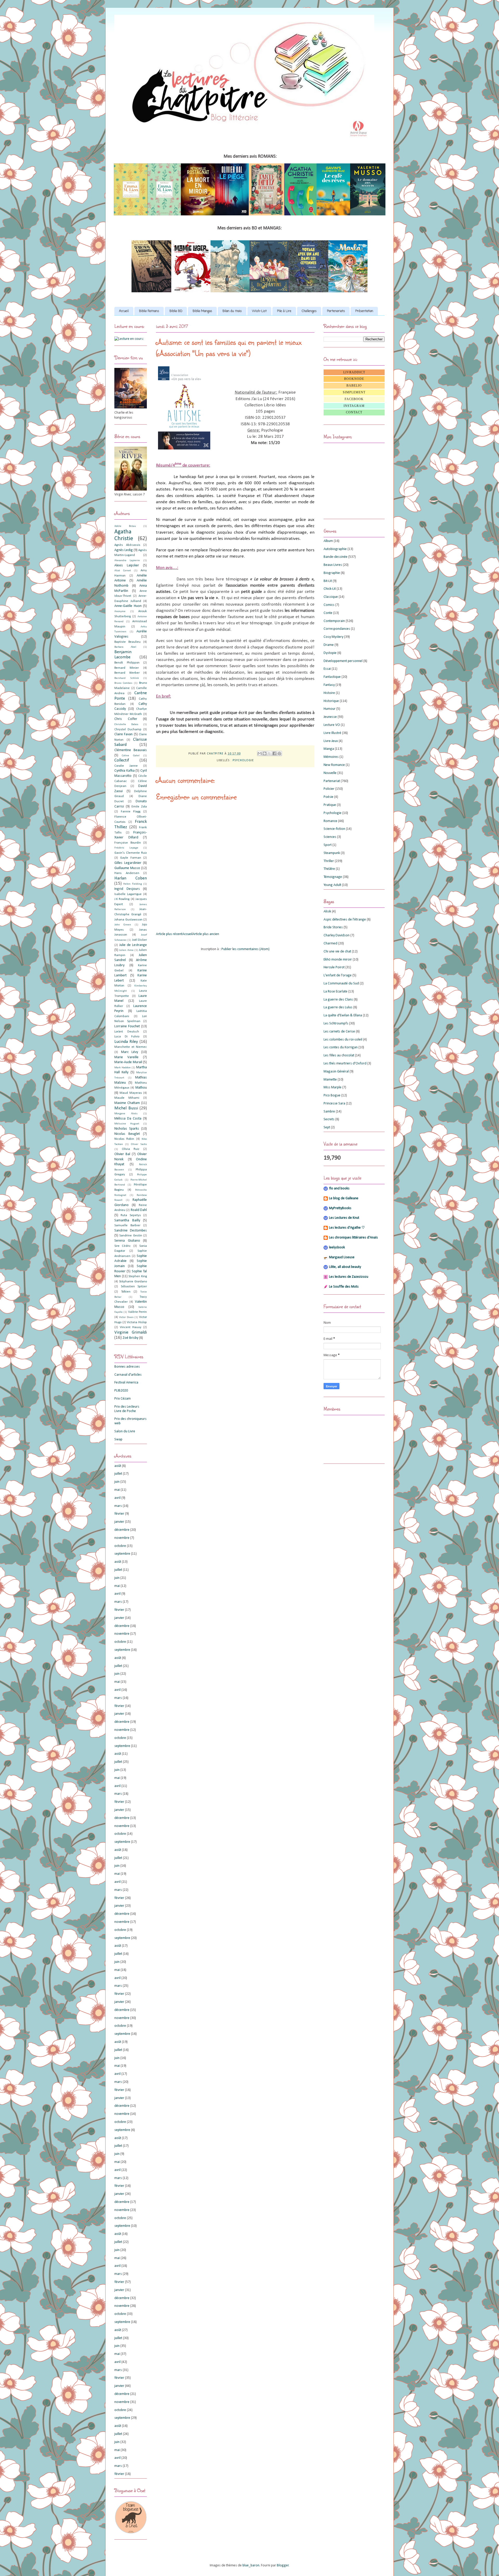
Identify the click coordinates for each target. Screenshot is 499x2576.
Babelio (354, 386)
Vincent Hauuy (131, 1327)
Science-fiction (334, 829)
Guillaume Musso (127, 868)
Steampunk (332, 853)
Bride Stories (333, 927)
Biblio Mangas (202, 311)
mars (118, 1506)
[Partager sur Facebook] (274, 753)
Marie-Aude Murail (128, 1062)
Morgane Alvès (126, 1114)
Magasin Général (336, 1072)
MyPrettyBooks (340, 1208)
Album (328, 541)
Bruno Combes (123, 683)
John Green (123, 925)
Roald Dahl (139, 1210)
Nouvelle (330, 773)
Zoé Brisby (130, 1338)
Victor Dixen (126, 1317)
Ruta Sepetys (131, 1215)
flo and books (339, 1188)
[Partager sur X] (270, 753)
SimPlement (354, 392)
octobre (120, 1546)
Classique (331, 597)
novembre (122, 1538)
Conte (328, 613)
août (118, 1466)
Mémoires (331, 757)
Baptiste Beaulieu (127, 642)
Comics (329, 605)
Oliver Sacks (139, 1144)
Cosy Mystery (333, 637)
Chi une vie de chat (337, 952)
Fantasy (329, 685)
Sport (328, 845)
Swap (118, 1439)
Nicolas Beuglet (127, 1134)
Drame (329, 645)
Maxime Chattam (127, 1103)
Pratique (330, 805)
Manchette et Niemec (131, 1047)
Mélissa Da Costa (128, 1119)
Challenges (309, 311)
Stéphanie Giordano (133, 1282)
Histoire (329, 693)
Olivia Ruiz (131, 1149)
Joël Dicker (139, 940)
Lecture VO (332, 725)
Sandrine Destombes (131, 1231)
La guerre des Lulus (338, 1007)
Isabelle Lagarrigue (128, 894)
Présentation (364, 311)
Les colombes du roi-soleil (343, 1040)
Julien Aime (126, 950)
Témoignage (333, 877)
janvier (119, 1522)
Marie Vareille (126, 1057)
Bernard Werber (127, 673)
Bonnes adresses (127, 1367)
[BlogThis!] (265, 753)
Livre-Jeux (331, 741)
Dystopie (330, 653)
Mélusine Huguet (127, 1124)
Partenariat (332, 781)
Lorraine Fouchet (127, 1026)
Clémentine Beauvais (131, 750)
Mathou (141, 1088)
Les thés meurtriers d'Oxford (345, 1064)
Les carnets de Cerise (339, 1032)
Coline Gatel (131, 756)
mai (117, 1490)
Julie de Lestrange (133, 945)
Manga (329, 749)
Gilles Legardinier (128, 863)
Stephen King (138, 1276)
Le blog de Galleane (344, 1198)
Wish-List (259, 311)
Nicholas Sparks (127, 1129)
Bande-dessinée (336, 557)
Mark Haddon (123, 1068)
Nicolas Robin (124, 1139)
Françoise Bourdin (128, 843)
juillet (118, 1474)
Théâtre (329, 869)
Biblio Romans (149, 311)
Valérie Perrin (137, 1312)
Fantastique (332, 677)
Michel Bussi (126, 1108)
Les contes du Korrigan (341, 1047)
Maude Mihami (127, 1098)
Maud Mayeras (131, 1093)
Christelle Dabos (126, 724)
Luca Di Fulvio (127, 1037)
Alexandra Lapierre (127, 561)
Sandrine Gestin (131, 1236)
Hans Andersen (127, 873)
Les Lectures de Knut (344, 1218)
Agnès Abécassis (127, 545)
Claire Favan (123, 734)
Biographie (332, 573)
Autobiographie (335, 549)
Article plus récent (169, 934)
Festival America (126, 1383)
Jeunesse (330, 717)
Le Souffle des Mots (344, 1287)
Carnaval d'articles (128, 1375)
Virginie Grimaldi (131, 1332)
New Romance (334, 765)
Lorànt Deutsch (127, 1032)
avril (117, 1498)
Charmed (330, 943)
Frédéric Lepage (126, 848)
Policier (329, 789)
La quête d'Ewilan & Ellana (343, 1015)
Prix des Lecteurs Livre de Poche (127, 1409)
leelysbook (337, 1247)
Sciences (330, 837)
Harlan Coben (131, 878)
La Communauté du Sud (341, 984)
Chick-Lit (330, 589)
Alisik (327, 912)
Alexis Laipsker (127, 565)
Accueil (124, 311)
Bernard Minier (127, 668)
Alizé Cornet (123, 571)
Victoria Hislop (137, 1322)
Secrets (329, 1119)
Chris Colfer (126, 719)
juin (117, 1482)
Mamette (330, 1080)
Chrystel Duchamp (128, 730)
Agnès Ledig (124, 550)
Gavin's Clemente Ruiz (131, 853)
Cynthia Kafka (124, 771)
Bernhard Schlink (127, 678)
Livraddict (354, 372)
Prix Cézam (123, 1399)
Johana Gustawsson (128, 920)
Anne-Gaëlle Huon (128, 606)
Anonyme (120, 611)
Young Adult (332, 885)
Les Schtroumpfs (336, 1024)
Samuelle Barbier (127, 1226)
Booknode (354, 379)
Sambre (329, 1112)
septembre (122, 1554)
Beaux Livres (333, 565)
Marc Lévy (130, 1052)
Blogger (283, 2565)
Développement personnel (343, 661)
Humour (330, 709)
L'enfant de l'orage (338, 975)
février (119, 1514)
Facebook (354, 399)
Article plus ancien (206, 934)
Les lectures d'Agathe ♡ (347, 1228)
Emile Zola (139, 807)
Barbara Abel (125, 647)
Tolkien (126, 1292)
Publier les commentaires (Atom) (245, 949)
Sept (327, 1127)
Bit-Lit (328, 581)
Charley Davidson (337, 935)
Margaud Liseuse (342, 1257)
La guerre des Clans (338, 1000)
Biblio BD (176, 311)
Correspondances (337, 629)
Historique (331, 701)
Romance (330, 821)
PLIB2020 (121, 1391)
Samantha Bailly (127, 1220)
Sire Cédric (123, 1246)
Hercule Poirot (334, 967)
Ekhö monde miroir (338, 960)
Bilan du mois (232, 311)
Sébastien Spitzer (134, 1287)
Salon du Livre (125, 1431)
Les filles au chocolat (339, 1055)
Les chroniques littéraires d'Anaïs (353, 1238)
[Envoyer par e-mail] (260, 753)
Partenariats (336, 311)
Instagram (354, 406)
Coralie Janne (126, 766)
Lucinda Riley (126, 1042)
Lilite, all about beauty (345, 1267)
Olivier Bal (122, 1154)
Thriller (329, 861)
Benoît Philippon (127, 663)
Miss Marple (333, 1087)
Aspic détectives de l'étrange (345, 920)
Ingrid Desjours (127, 889)
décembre (122, 1530)
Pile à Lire (284, 311)
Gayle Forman (130, 858)
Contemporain (334, 621)
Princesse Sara (334, 1104)
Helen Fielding (132, 884)
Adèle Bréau (125, 526)
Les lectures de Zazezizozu (349, 1277)
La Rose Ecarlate (336, 992)
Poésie (329, 797)
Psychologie (243, 760)
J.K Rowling (122, 899)
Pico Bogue (332, 1095)
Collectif (122, 760)
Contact (354, 412)
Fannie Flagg (131, 812)
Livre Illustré (332, 733)
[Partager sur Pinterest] (279, 753)
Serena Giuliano (127, 1241)
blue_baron (251, 2565)
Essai (327, 669)
